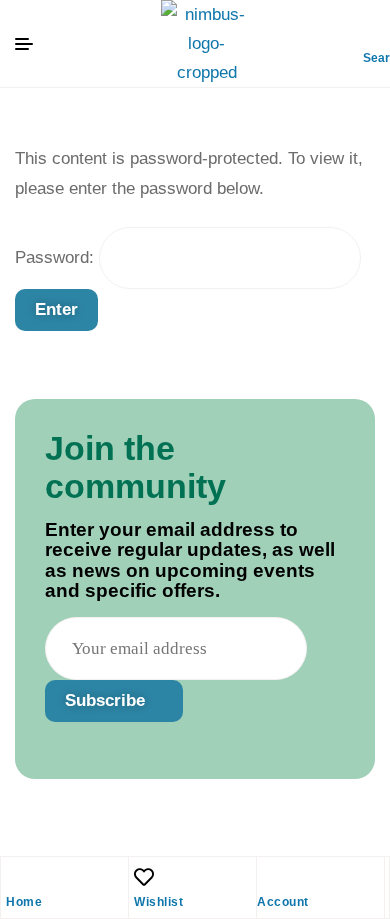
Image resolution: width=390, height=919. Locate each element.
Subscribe (107, 700)
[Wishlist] (144, 877)
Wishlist (158, 902)
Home (24, 902)
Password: (57, 257)
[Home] (16, 877)
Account (283, 902)
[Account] (267, 877)
